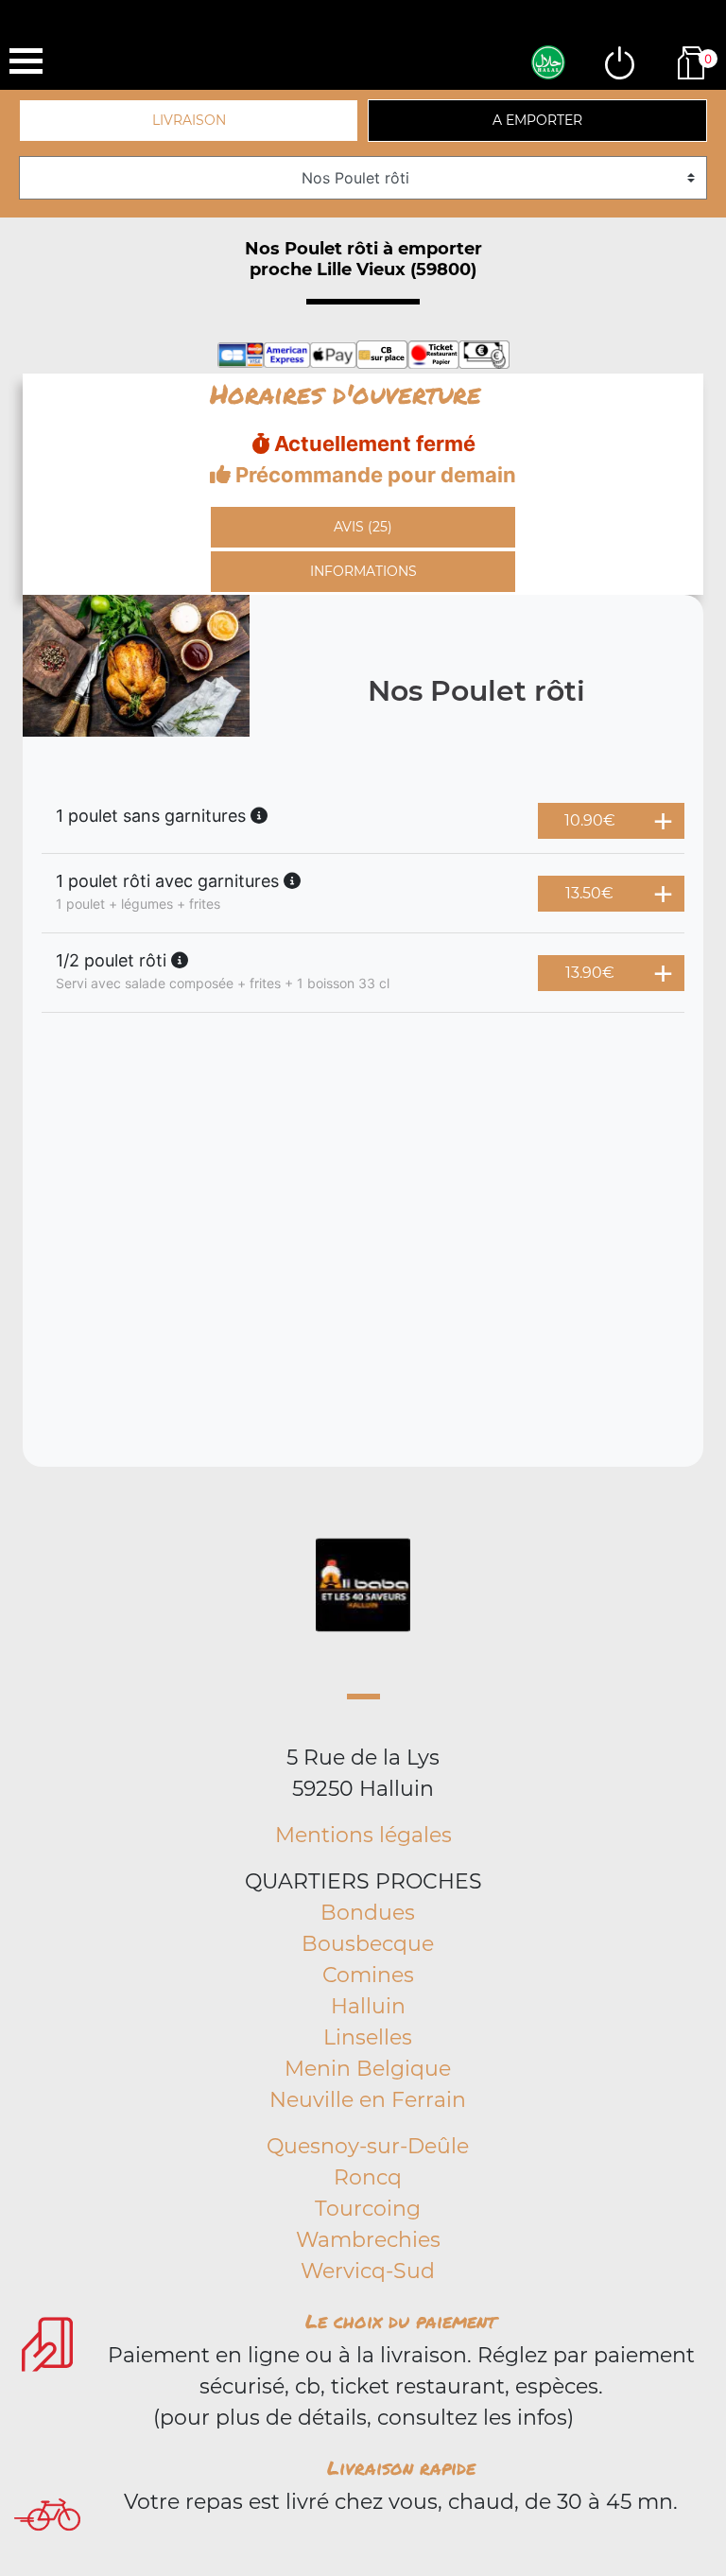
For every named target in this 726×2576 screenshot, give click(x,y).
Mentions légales (363, 1835)
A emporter (537, 120)
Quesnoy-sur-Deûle (368, 2146)
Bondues (368, 1913)
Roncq (368, 2177)
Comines (368, 1975)
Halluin (368, 2006)
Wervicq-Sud (368, 2271)
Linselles (368, 2037)
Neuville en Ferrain (368, 2100)
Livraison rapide (401, 2467)
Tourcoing (368, 2209)
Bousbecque (368, 1944)
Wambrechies (368, 2240)
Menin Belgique (368, 2069)
